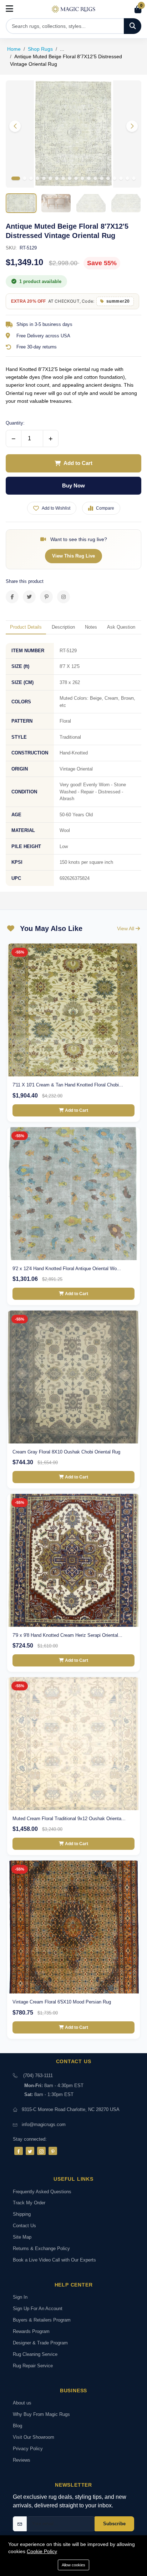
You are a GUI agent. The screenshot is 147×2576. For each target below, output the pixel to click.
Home (14, 49)
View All (126, 928)
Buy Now (73, 486)
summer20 (118, 301)
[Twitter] (30, 2151)
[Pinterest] (53, 2151)
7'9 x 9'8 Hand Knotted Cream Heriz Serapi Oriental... (67, 1635)
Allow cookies (73, 2565)
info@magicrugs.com (44, 2124)
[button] (132, 126)
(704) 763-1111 (38, 2075)
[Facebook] (19, 2151)
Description (63, 627)
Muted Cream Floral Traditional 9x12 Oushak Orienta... (69, 1819)
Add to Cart (78, 463)
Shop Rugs (40, 49)
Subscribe (114, 2524)
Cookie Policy (42, 2551)
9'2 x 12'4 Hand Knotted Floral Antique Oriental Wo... (67, 1269)
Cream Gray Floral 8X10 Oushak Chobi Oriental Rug (66, 1452)
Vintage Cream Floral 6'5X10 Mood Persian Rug (62, 2002)
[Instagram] (41, 2151)
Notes (91, 627)
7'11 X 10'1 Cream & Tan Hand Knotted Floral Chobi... (68, 1085)
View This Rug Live (73, 556)
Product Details (26, 627)
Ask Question (121, 627)
